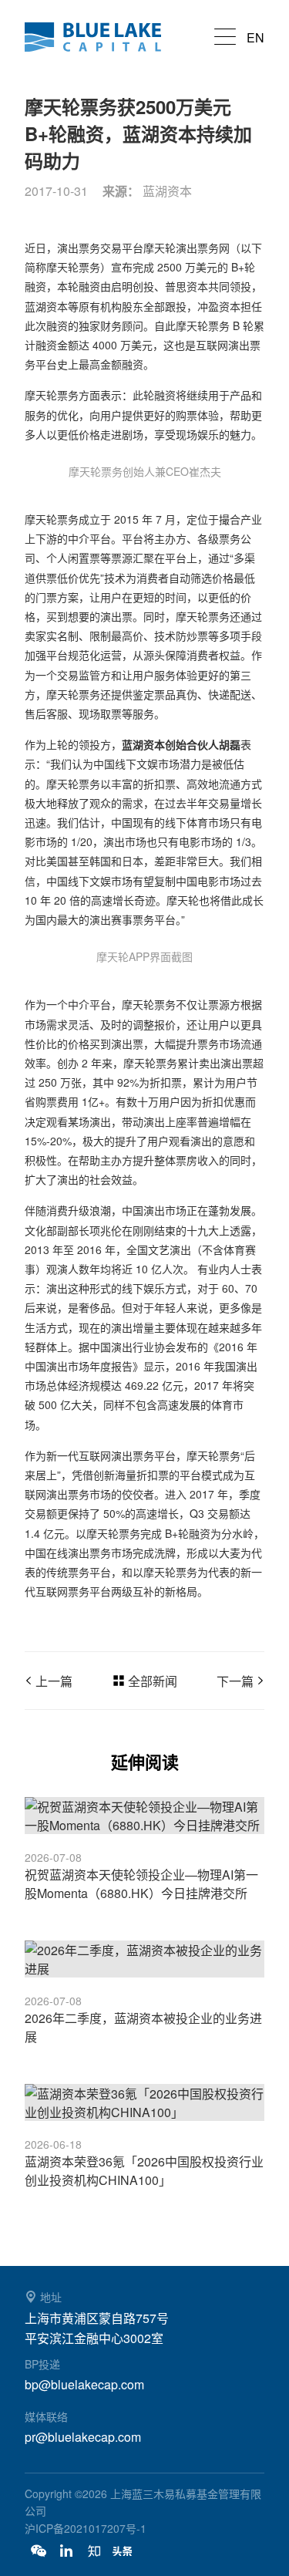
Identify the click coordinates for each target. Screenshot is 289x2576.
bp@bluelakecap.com (84, 2384)
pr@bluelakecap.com (83, 2437)
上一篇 (54, 1681)
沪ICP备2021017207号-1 (86, 2528)
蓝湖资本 (102, 37)
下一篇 (235, 1681)
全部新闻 (153, 1681)
